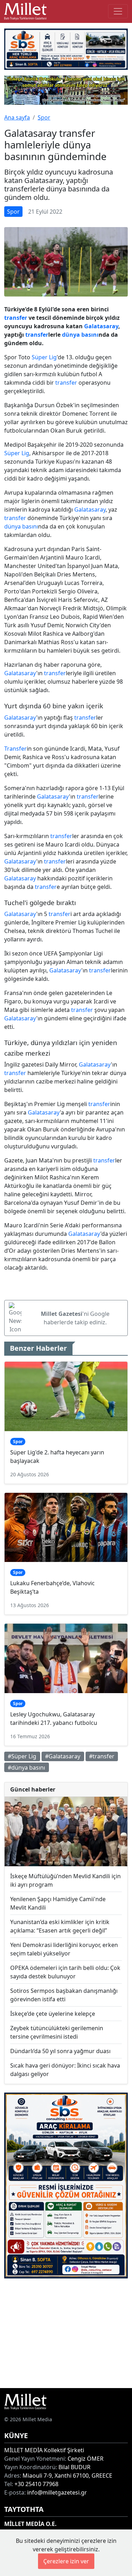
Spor (44, 117)
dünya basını (80, 335)
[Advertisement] (66, 2333)
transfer (16, 318)
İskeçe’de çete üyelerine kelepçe (53, 2014)
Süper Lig (44, 357)
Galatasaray (101, 326)
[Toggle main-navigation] (118, 11)
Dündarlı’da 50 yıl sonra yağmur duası (60, 2051)
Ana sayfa (17, 117)
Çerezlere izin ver (66, 2561)
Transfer (15, 749)
